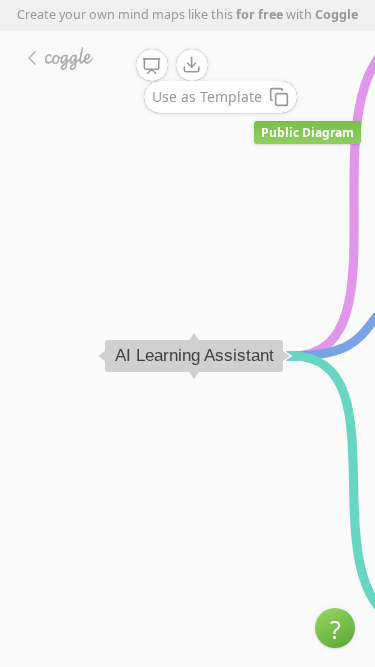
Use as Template (207, 96)
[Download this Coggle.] (192, 65)
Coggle (336, 14)
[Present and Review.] (152, 66)
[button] (335, 628)
